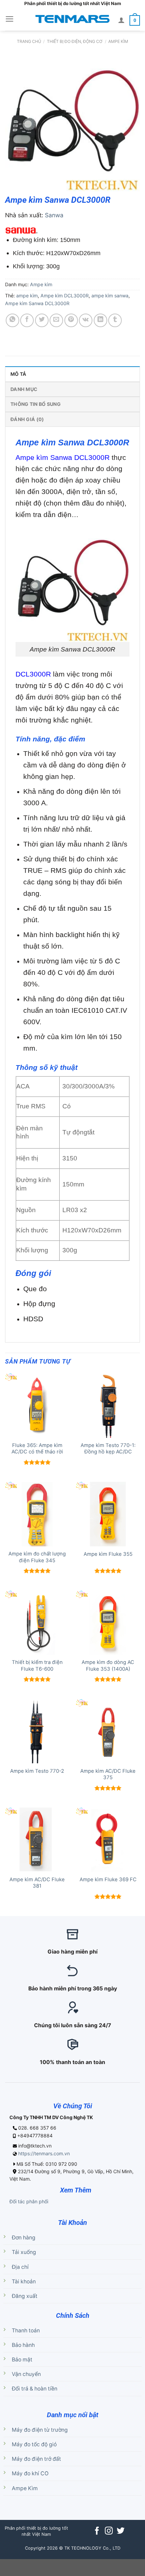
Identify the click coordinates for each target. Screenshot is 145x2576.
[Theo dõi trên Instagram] (109, 2531)
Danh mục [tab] (24, 389)
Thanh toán (26, 2330)
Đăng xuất (25, 2296)
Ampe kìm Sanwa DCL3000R (37, 303)
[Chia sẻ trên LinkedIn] (100, 320)
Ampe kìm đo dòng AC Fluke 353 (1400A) (108, 1665)
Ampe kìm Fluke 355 (108, 1554)
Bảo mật (22, 2360)
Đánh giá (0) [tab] (27, 419)
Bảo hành (23, 2345)
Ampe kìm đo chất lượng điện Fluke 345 (37, 1557)
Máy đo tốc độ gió (34, 2444)
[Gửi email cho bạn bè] (56, 320)
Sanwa (54, 215)
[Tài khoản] (121, 20)
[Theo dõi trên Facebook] (97, 2531)
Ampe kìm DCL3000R (65, 296)
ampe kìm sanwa (110, 296)
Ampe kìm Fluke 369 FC (108, 1880)
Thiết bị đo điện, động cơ (75, 41)
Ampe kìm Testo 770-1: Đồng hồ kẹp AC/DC (108, 1449)
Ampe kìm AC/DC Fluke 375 (108, 1774)
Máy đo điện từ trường (40, 2430)
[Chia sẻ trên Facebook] (27, 320)
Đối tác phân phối (29, 2201)
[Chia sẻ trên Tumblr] (115, 320)
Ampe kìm (118, 41)
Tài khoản (24, 2281)
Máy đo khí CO (30, 2473)
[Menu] (10, 19)
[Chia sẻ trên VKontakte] (86, 320)
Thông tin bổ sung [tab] (36, 404)
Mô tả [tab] (18, 374)
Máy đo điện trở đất (36, 2459)
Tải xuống (24, 2252)
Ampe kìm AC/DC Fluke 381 (37, 1883)
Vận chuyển (26, 2374)
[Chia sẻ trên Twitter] (42, 320)
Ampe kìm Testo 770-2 (37, 1771)
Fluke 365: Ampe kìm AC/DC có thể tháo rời (37, 1449)
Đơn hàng (24, 2238)
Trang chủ (29, 41)
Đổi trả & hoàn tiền (35, 2389)
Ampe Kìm (25, 2488)
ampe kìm (27, 296)
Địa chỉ (20, 2267)
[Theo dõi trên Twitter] (121, 2531)
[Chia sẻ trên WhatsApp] (12, 320)
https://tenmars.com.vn (44, 2153)
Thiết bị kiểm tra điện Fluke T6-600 (37, 1665)
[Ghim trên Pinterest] (71, 320)
